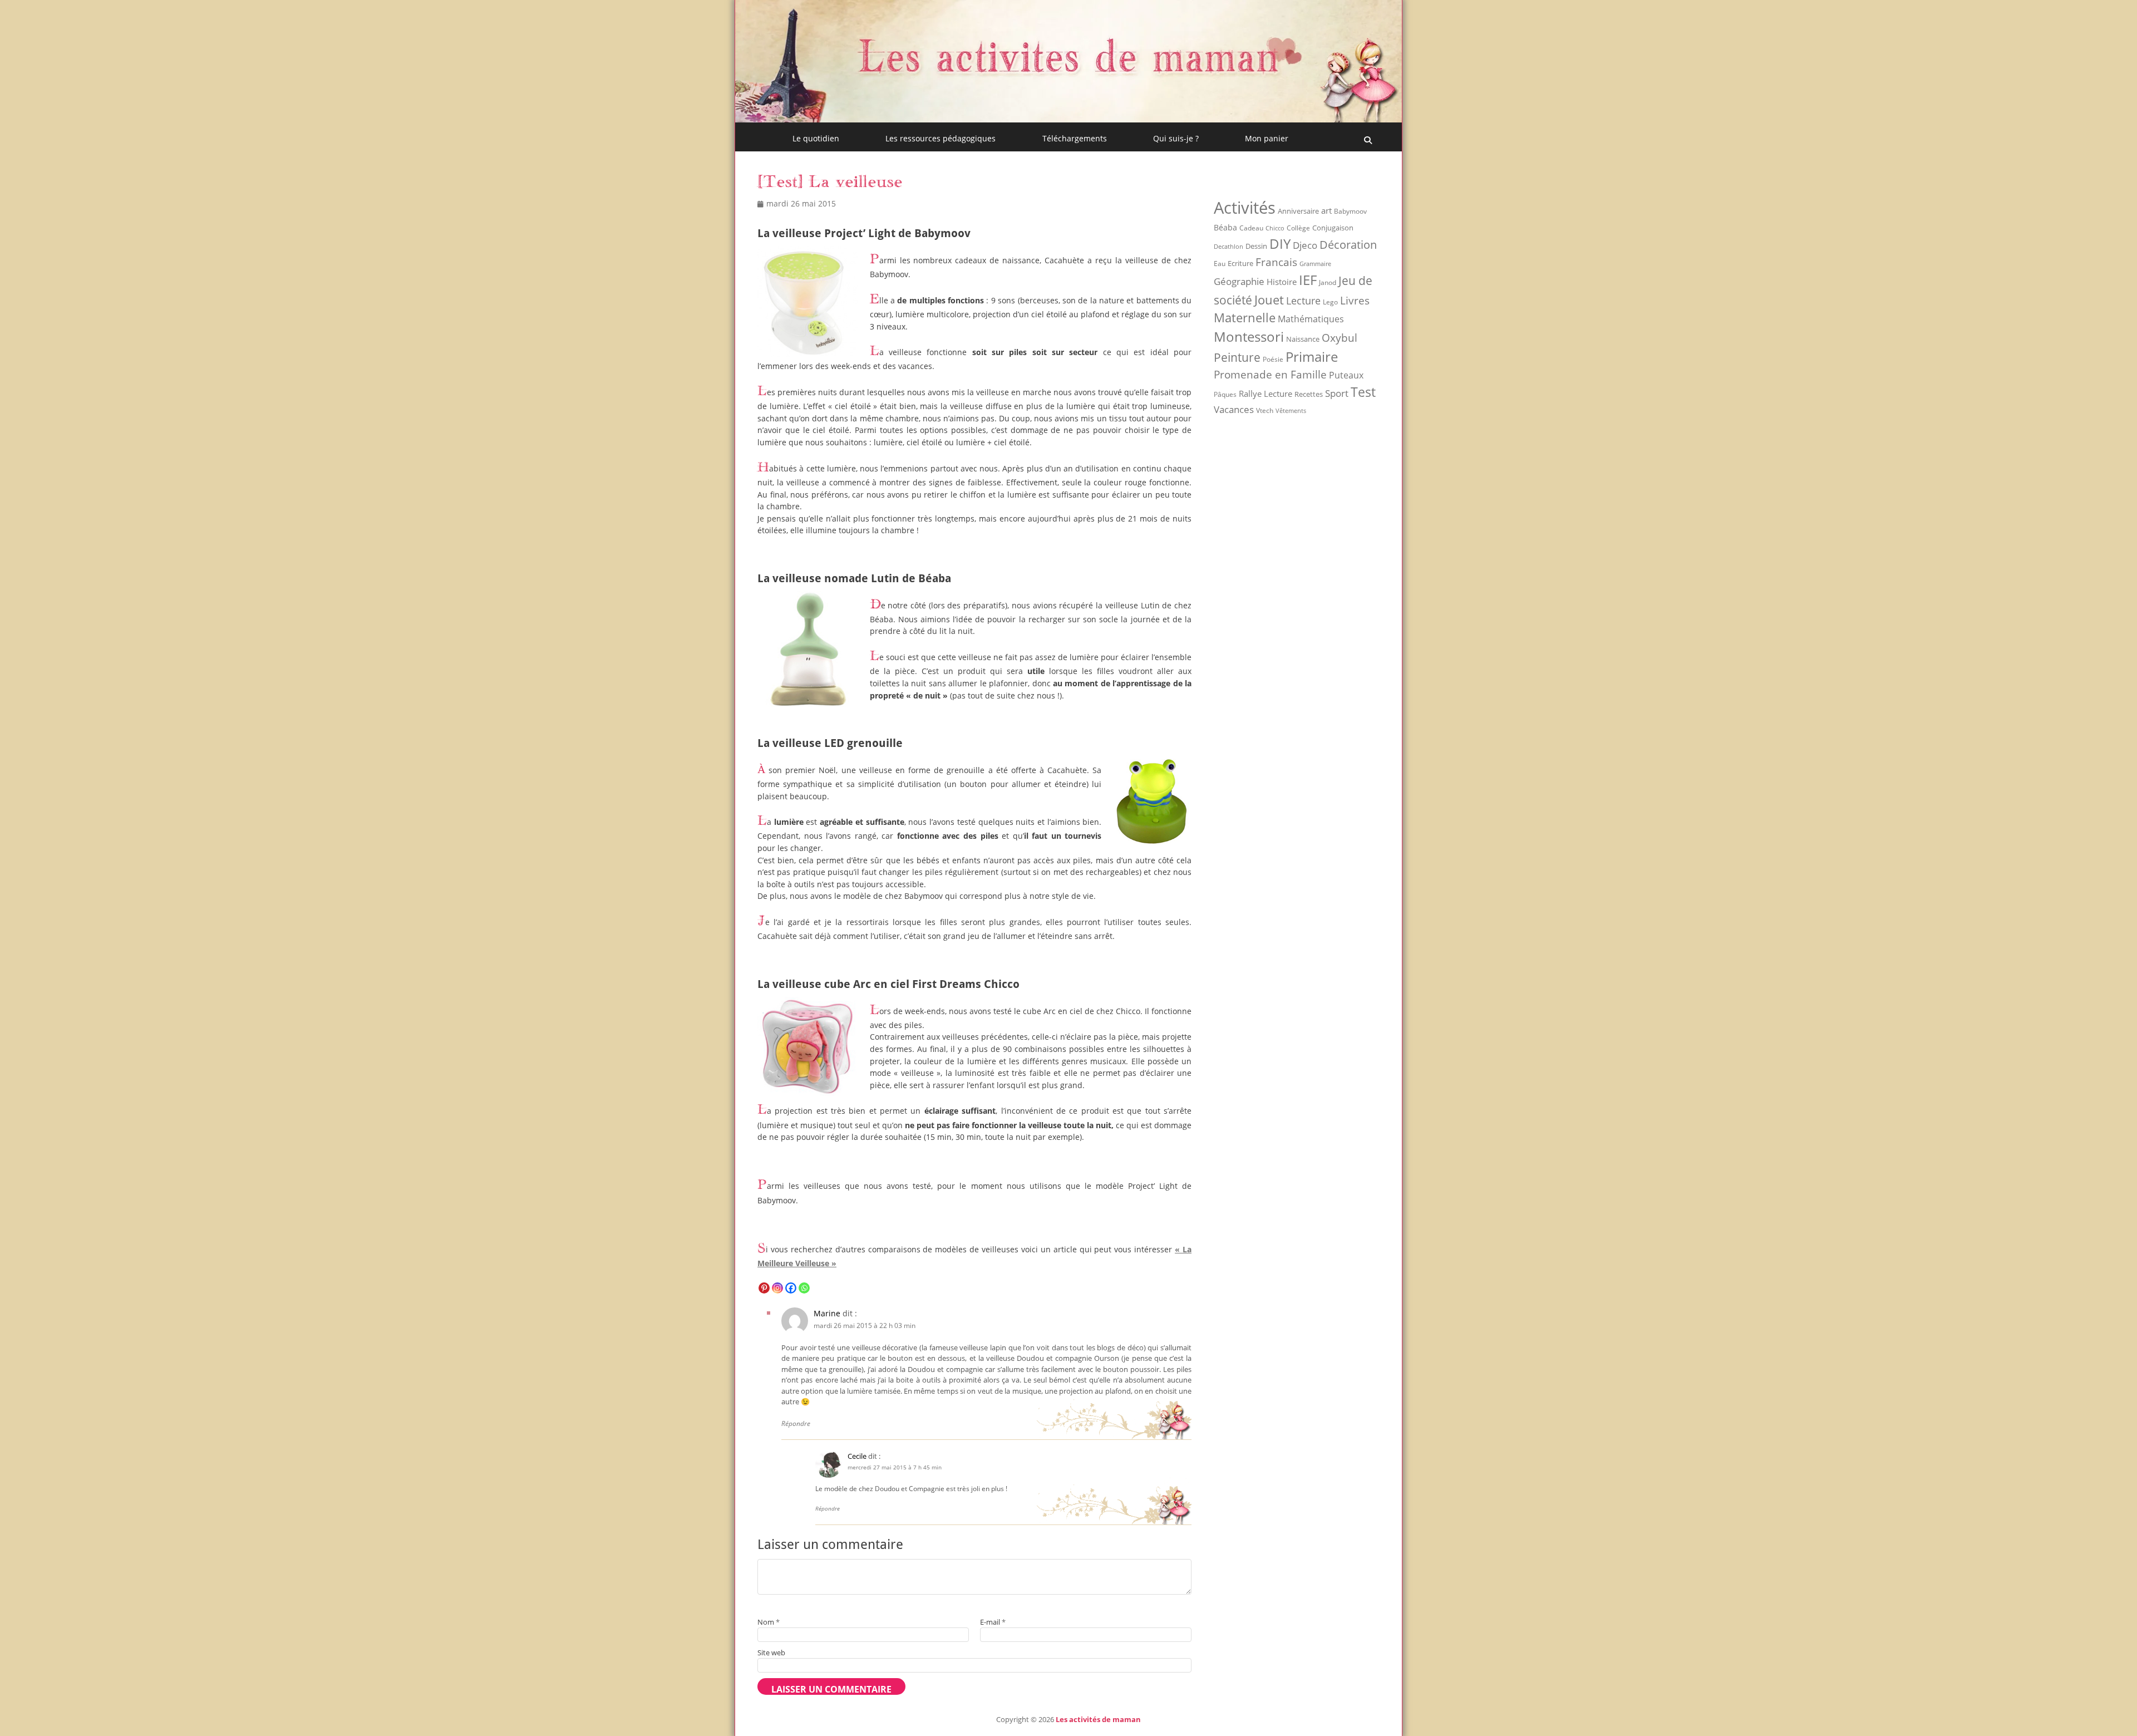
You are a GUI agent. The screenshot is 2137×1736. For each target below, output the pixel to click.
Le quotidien (816, 138)
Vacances (1234, 409)
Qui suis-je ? (1176, 138)
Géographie (1239, 281)
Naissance (1303, 339)
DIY (1280, 244)
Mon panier (1267, 138)
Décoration (1348, 245)
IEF (1308, 280)
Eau (1220, 264)
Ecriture (1240, 263)
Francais (1276, 262)
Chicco (1275, 228)
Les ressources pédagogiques (941, 138)
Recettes (1309, 394)
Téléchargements (1075, 138)
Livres (1355, 300)
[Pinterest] (764, 1288)
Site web (771, 1653)
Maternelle (1245, 318)
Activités (1245, 208)
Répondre (796, 1423)
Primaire (1312, 356)
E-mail (993, 1622)
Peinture (1237, 357)
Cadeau (1251, 228)
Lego (1330, 302)
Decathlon (1228, 247)
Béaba (1225, 227)
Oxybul (1340, 338)
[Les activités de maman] (1068, 119)
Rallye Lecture (1266, 394)
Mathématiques (1311, 319)
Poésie (1273, 359)
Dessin (1256, 246)
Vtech (1265, 410)
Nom (769, 1622)
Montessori (1249, 336)
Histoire (1282, 282)
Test (1363, 392)
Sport (1337, 393)
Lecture (1303, 300)
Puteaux (1346, 375)
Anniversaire (1298, 211)
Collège (1298, 228)
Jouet (1269, 299)
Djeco (1305, 245)
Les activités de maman (1098, 1719)
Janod (1328, 282)
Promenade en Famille (1270, 374)
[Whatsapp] (804, 1288)
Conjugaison (1333, 228)
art (1326, 210)
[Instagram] (777, 1288)
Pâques (1225, 394)
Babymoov (1350, 211)
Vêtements (1291, 411)
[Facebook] (791, 1288)
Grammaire (1315, 264)
